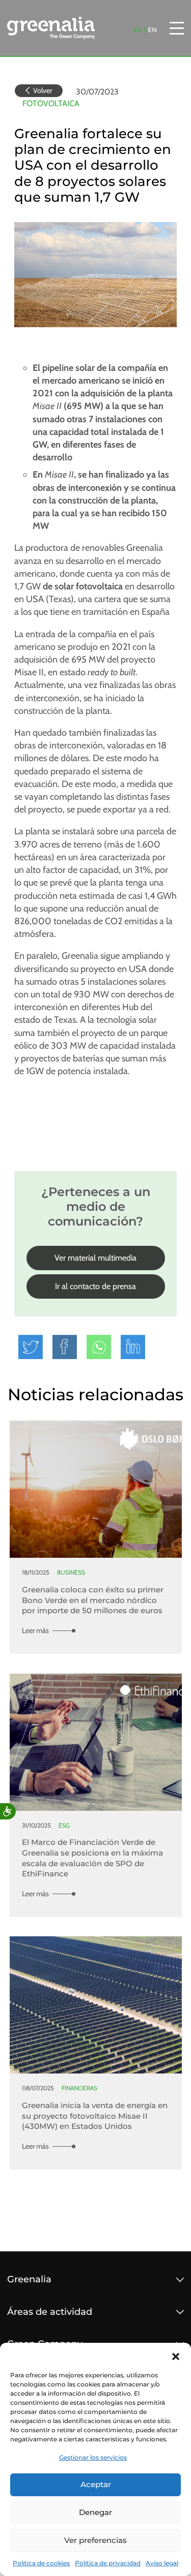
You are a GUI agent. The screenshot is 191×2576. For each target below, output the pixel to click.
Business (71, 1573)
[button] (176, 2355)
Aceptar (96, 2484)
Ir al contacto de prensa (95, 1286)
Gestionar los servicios (93, 2457)
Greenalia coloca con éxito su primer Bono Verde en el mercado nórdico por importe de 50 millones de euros (93, 1600)
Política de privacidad (108, 2563)
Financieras (79, 2088)
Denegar (95, 2512)
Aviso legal (162, 2563)
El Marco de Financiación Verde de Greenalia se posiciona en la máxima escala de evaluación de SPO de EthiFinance (92, 1858)
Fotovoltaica (51, 103)
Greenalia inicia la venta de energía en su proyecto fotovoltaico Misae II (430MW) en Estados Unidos (95, 2116)
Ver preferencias (95, 2540)
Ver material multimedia (95, 1258)
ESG (64, 1826)
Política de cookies (41, 2563)
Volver (43, 90)
